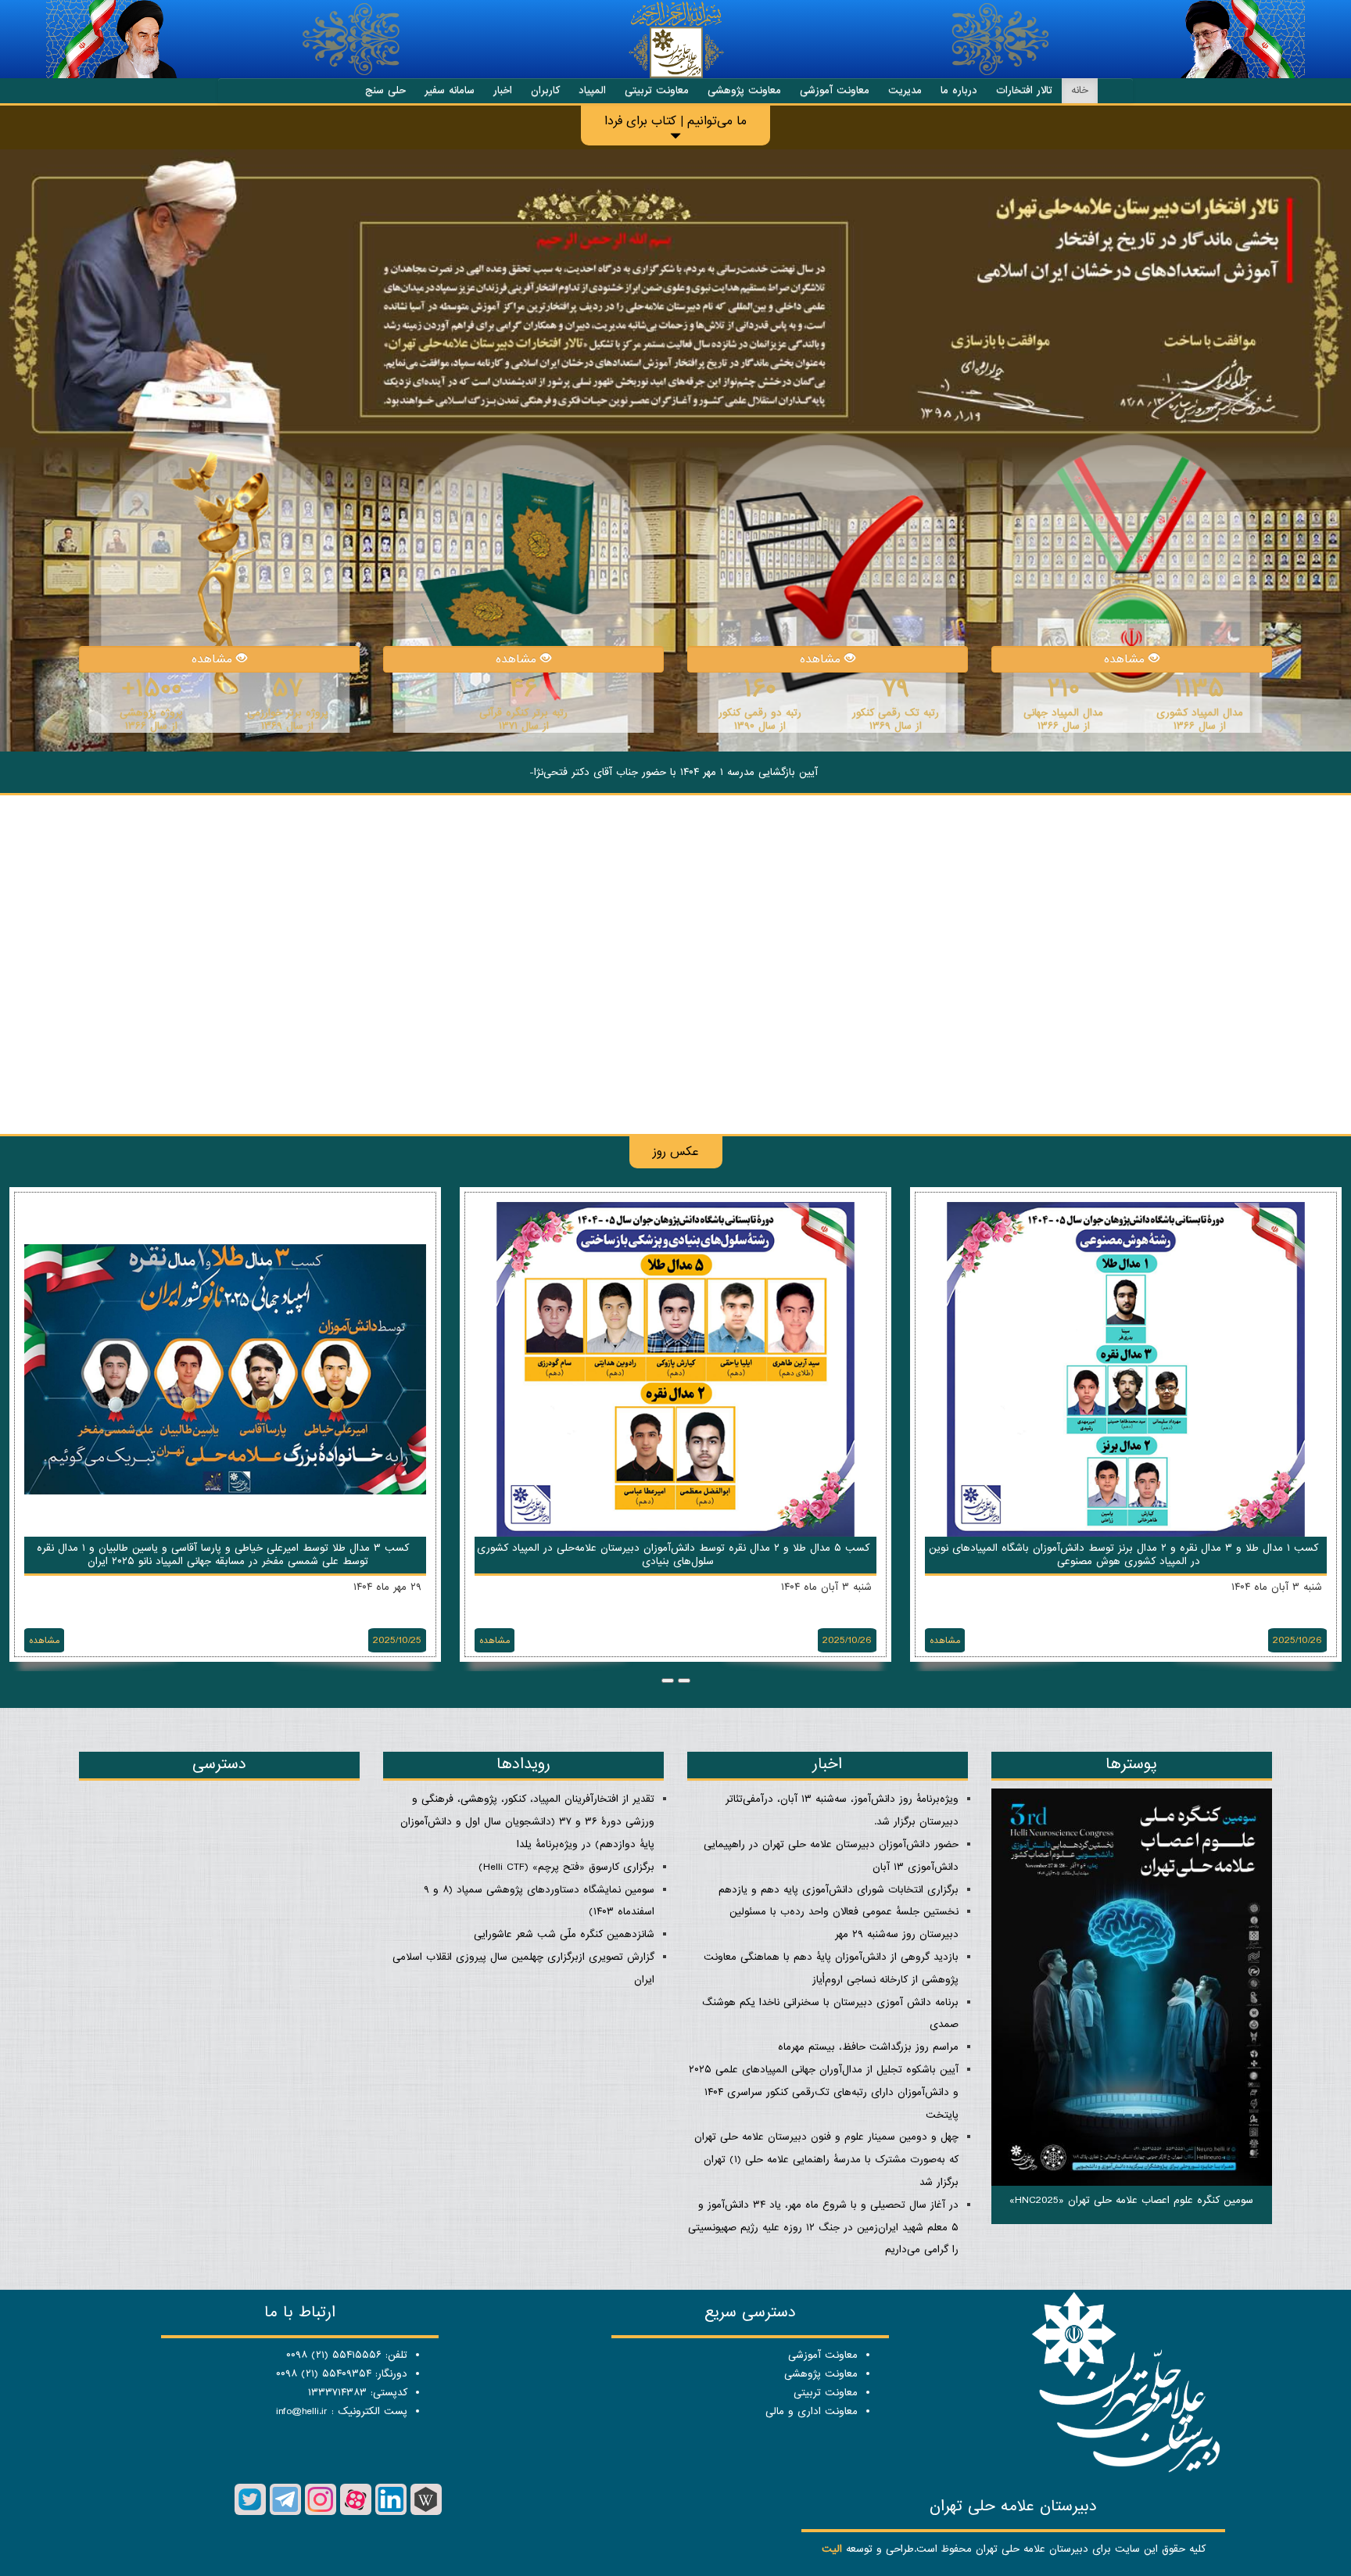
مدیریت (905, 90)
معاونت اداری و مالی (812, 2411)
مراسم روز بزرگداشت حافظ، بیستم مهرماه (868, 2047)
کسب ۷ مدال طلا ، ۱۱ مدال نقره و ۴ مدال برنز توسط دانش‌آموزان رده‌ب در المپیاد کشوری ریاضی (1123, 1555)
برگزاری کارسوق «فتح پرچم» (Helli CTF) (566, 1867)
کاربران (545, 90)
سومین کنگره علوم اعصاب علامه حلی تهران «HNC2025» (1131, 2200)
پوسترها (1131, 1764)
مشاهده (1126, 659)
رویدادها (523, 1764)
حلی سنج (385, 90)
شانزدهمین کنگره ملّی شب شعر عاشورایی (564, 1934)
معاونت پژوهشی (744, 90)
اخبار (503, 90)
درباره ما (959, 90)
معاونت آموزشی (835, 90)
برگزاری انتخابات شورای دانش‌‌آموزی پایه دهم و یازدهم (839, 1890)
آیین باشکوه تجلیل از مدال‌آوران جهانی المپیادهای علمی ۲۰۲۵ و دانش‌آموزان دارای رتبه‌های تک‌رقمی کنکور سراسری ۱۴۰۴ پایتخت (824, 2092)
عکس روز (676, 1152)
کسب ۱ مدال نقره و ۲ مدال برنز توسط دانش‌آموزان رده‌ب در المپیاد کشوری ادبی (225, 1548)
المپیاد (592, 90)
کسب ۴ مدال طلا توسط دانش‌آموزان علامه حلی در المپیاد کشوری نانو (675, 1548)
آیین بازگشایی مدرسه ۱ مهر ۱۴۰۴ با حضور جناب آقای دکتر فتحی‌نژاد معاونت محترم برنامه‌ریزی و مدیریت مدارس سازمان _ (674, 772)
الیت (832, 2549)
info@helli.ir (302, 2411)
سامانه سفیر (450, 90)
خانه (1080, 90)
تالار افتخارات (1024, 90)
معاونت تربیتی (657, 90)
